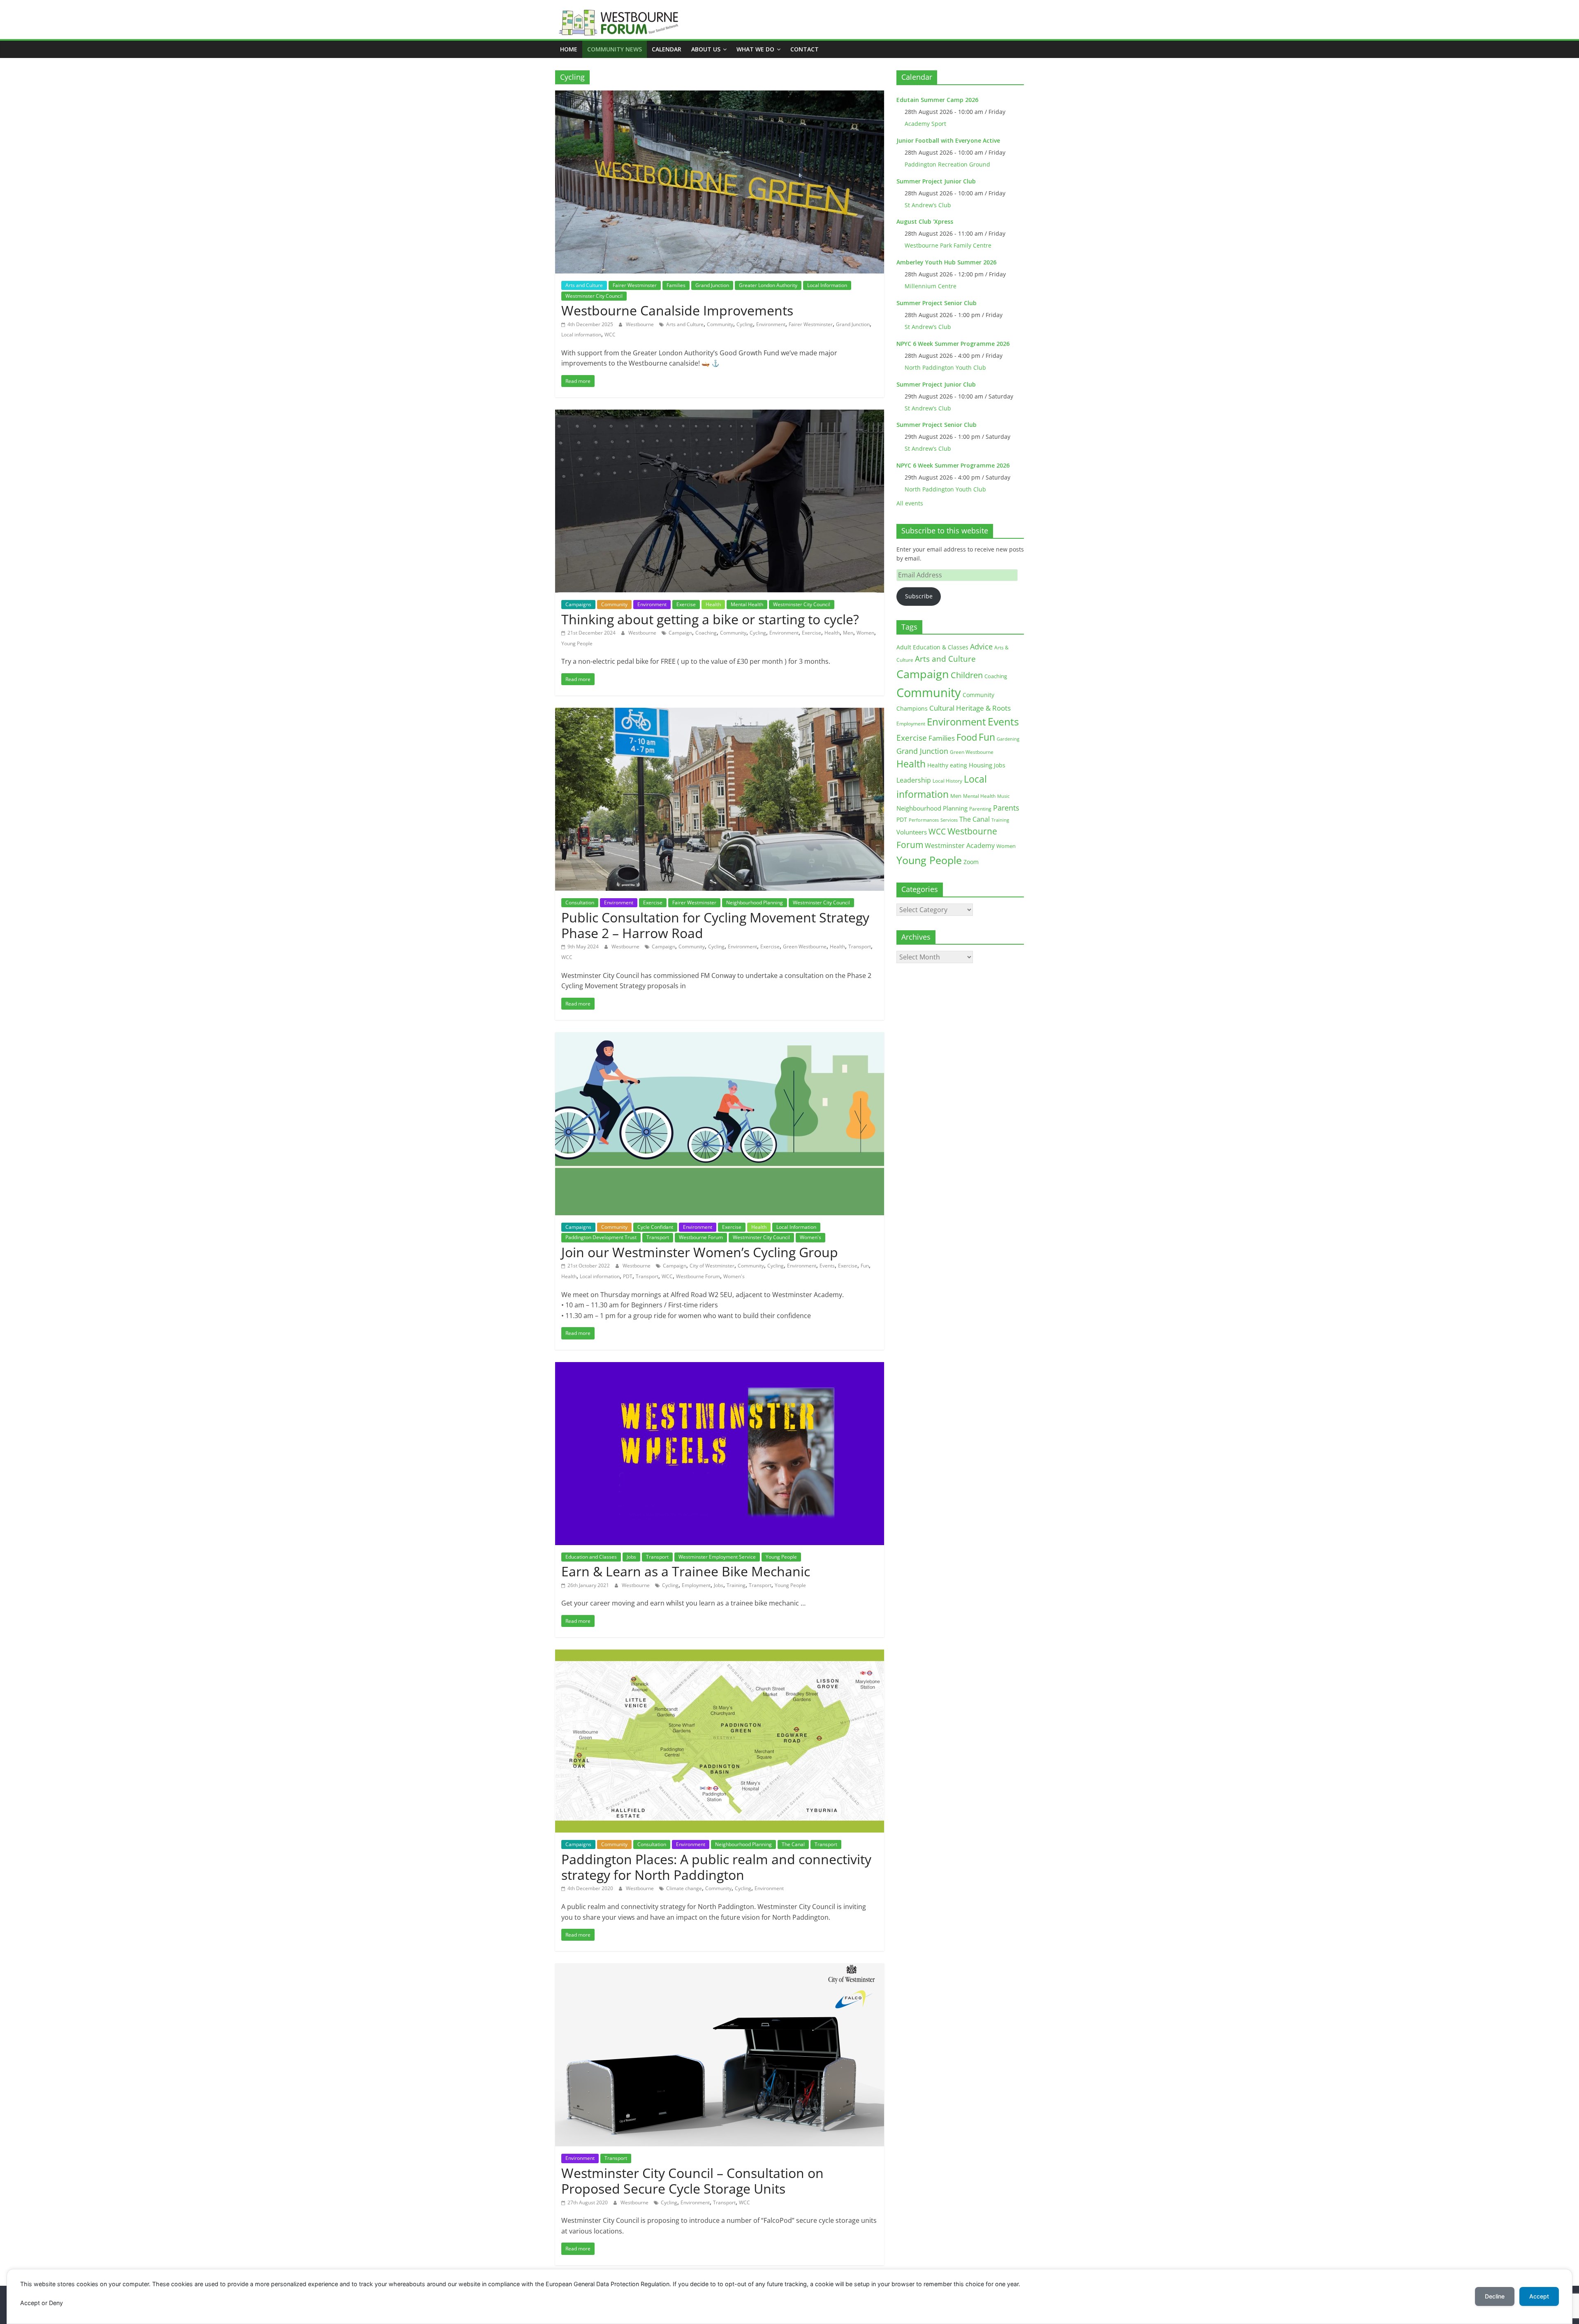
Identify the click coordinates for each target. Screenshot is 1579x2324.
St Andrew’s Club (928, 205)
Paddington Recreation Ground (947, 164)
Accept (1539, 2296)
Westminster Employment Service (717, 1557)
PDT (628, 1276)
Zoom (971, 862)
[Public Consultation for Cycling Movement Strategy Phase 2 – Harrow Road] (720, 713)
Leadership (914, 780)
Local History (947, 781)
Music (1003, 796)
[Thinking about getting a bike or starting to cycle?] (720, 415)
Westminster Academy (960, 845)
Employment (696, 1585)
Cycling (745, 324)
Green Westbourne (805, 947)
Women (865, 633)
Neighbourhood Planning (755, 902)
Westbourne (640, 324)
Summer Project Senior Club (937, 303)
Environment (771, 324)
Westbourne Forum (701, 1237)
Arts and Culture (584, 285)
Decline (1495, 2296)
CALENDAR (667, 49)
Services (949, 820)
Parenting (980, 809)
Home (569, 49)
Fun (865, 1266)
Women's (810, 1237)
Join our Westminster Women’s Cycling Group (700, 1252)
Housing (981, 765)
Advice (981, 646)
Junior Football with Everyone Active (948, 140)
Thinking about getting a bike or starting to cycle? (710, 619)
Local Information (827, 285)
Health (713, 604)
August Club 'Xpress (925, 221)
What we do (755, 49)
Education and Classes (591, 1557)
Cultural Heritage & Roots (970, 708)
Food (967, 737)
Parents (1006, 808)
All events (910, 503)
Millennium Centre (931, 286)
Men (848, 633)
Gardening (1008, 739)
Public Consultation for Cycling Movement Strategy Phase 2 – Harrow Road (715, 925)
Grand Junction (712, 285)
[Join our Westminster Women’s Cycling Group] (720, 1037)
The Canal (793, 1844)
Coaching (706, 633)
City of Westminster (712, 1266)
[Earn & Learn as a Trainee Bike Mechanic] (720, 1367)
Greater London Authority (768, 285)
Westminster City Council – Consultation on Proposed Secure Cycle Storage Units (692, 2181)
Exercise (686, 604)
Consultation (580, 902)
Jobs (631, 1557)
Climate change (684, 1888)
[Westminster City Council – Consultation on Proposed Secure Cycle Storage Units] (720, 1968)
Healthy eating (947, 765)
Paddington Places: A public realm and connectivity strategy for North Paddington (716, 1867)
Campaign (680, 633)
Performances (924, 820)
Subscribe (919, 596)
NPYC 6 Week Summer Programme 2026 (953, 344)
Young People (577, 643)
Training (736, 1585)
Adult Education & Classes (932, 647)
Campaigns (578, 604)
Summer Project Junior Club (936, 181)
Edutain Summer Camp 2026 (937, 100)
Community (720, 324)
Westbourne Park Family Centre (948, 245)
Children (967, 675)
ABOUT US (706, 49)
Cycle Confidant (655, 1227)
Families (676, 285)
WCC (610, 335)
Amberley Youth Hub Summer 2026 (946, 262)
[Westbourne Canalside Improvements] (720, 95)
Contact (805, 49)
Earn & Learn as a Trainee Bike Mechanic (686, 1571)
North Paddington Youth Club (945, 367)
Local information (581, 335)
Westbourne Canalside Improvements (677, 310)
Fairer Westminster (635, 285)
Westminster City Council (594, 296)
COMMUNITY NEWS (615, 49)
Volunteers (912, 832)
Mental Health (747, 604)
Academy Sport (925, 124)
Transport (860, 947)
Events (827, 1266)
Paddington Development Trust (601, 1237)
